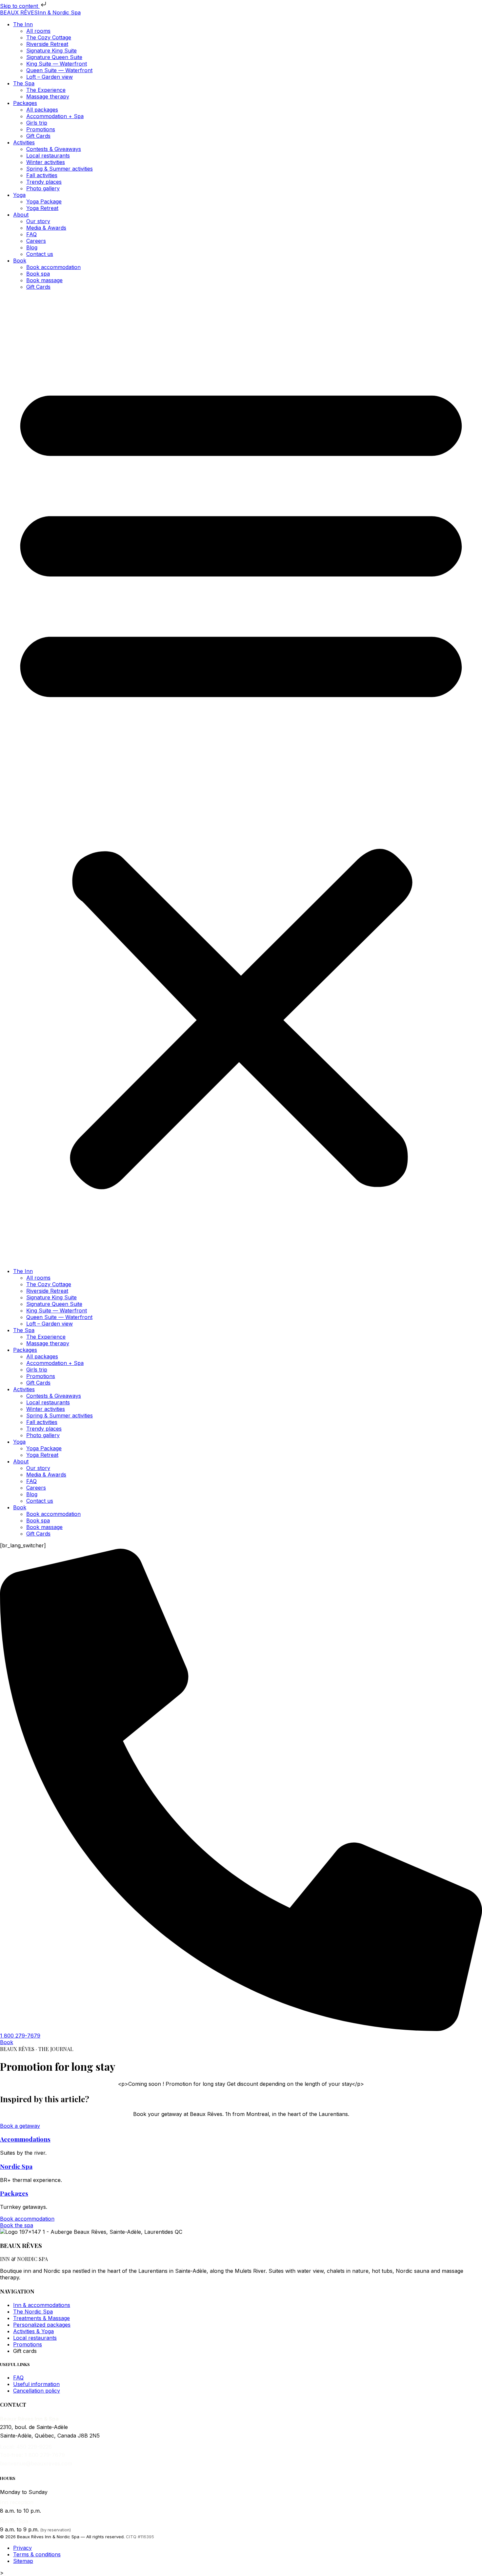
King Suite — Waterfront (57, 64)
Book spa (38, 274)
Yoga (19, 195)
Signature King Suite (51, 51)
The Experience (46, 90)
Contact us (40, 254)
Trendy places (44, 182)
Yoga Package (44, 201)
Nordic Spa (16, 2166)
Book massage (44, 280)
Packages (25, 103)
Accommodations (25, 2139)
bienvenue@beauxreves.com (36, 2463)
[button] (241, 779)
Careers (36, 241)
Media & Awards (46, 228)
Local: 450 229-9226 (26, 2447)
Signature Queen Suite (54, 57)
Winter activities (46, 162)
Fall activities (42, 175)
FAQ (31, 234)
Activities (24, 142)
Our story (38, 221)
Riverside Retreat (47, 44)
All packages (42, 110)
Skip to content (20, 6)
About (21, 215)
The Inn (23, 24)
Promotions (41, 129)
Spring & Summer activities (60, 169)
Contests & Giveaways (54, 149)
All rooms (38, 31)
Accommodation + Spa (55, 116)
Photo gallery (43, 188)
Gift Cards (38, 136)
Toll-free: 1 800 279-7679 (32, 2455)
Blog (32, 247)
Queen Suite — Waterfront (59, 70)
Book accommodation (53, 267)
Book (20, 261)
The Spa (24, 83)
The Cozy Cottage (49, 37)
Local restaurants (48, 156)
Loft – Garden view (50, 77)
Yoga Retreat (42, 208)
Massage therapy (48, 96)
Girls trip (37, 123)
